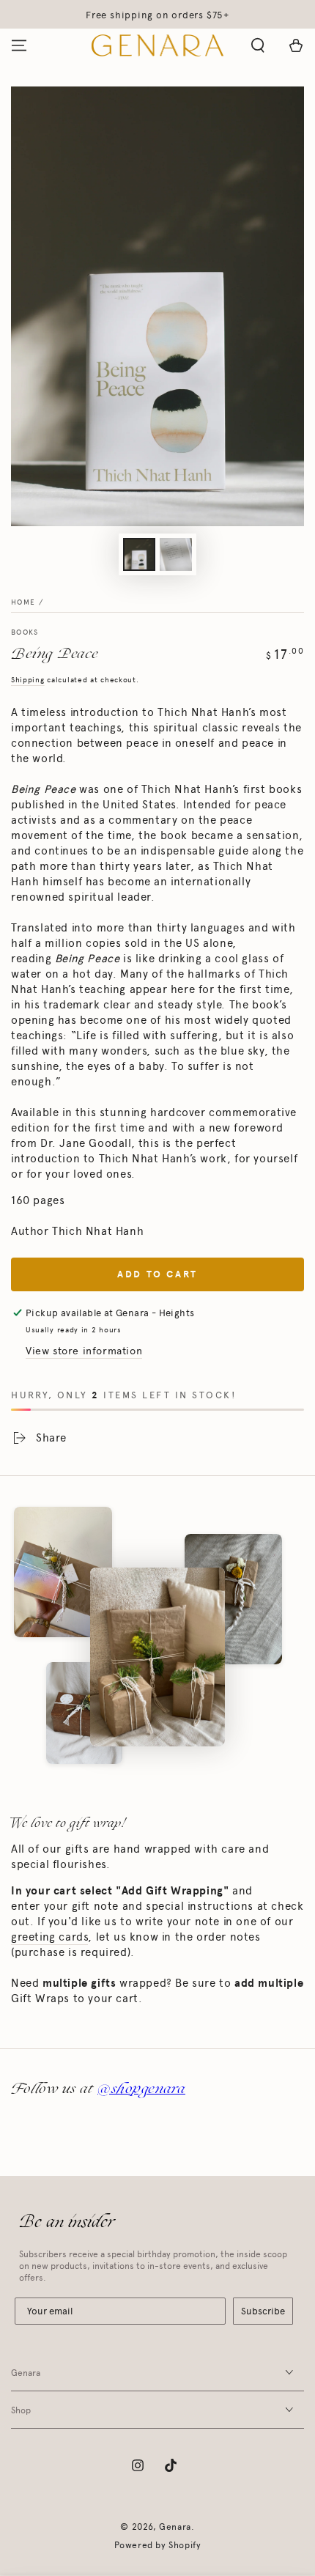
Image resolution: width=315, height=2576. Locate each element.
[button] (258, 45)
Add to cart (157, 1274)
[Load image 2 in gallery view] (176, 554)
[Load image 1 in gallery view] (139, 554)
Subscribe (263, 2311)
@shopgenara (141, 2088)
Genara (175, 2527)
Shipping (28, 680)
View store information (84, 1351)
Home (23, 602)
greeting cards (49, 1937)
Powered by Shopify (158, 2545)
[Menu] (19, 45)
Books (25, 632)
